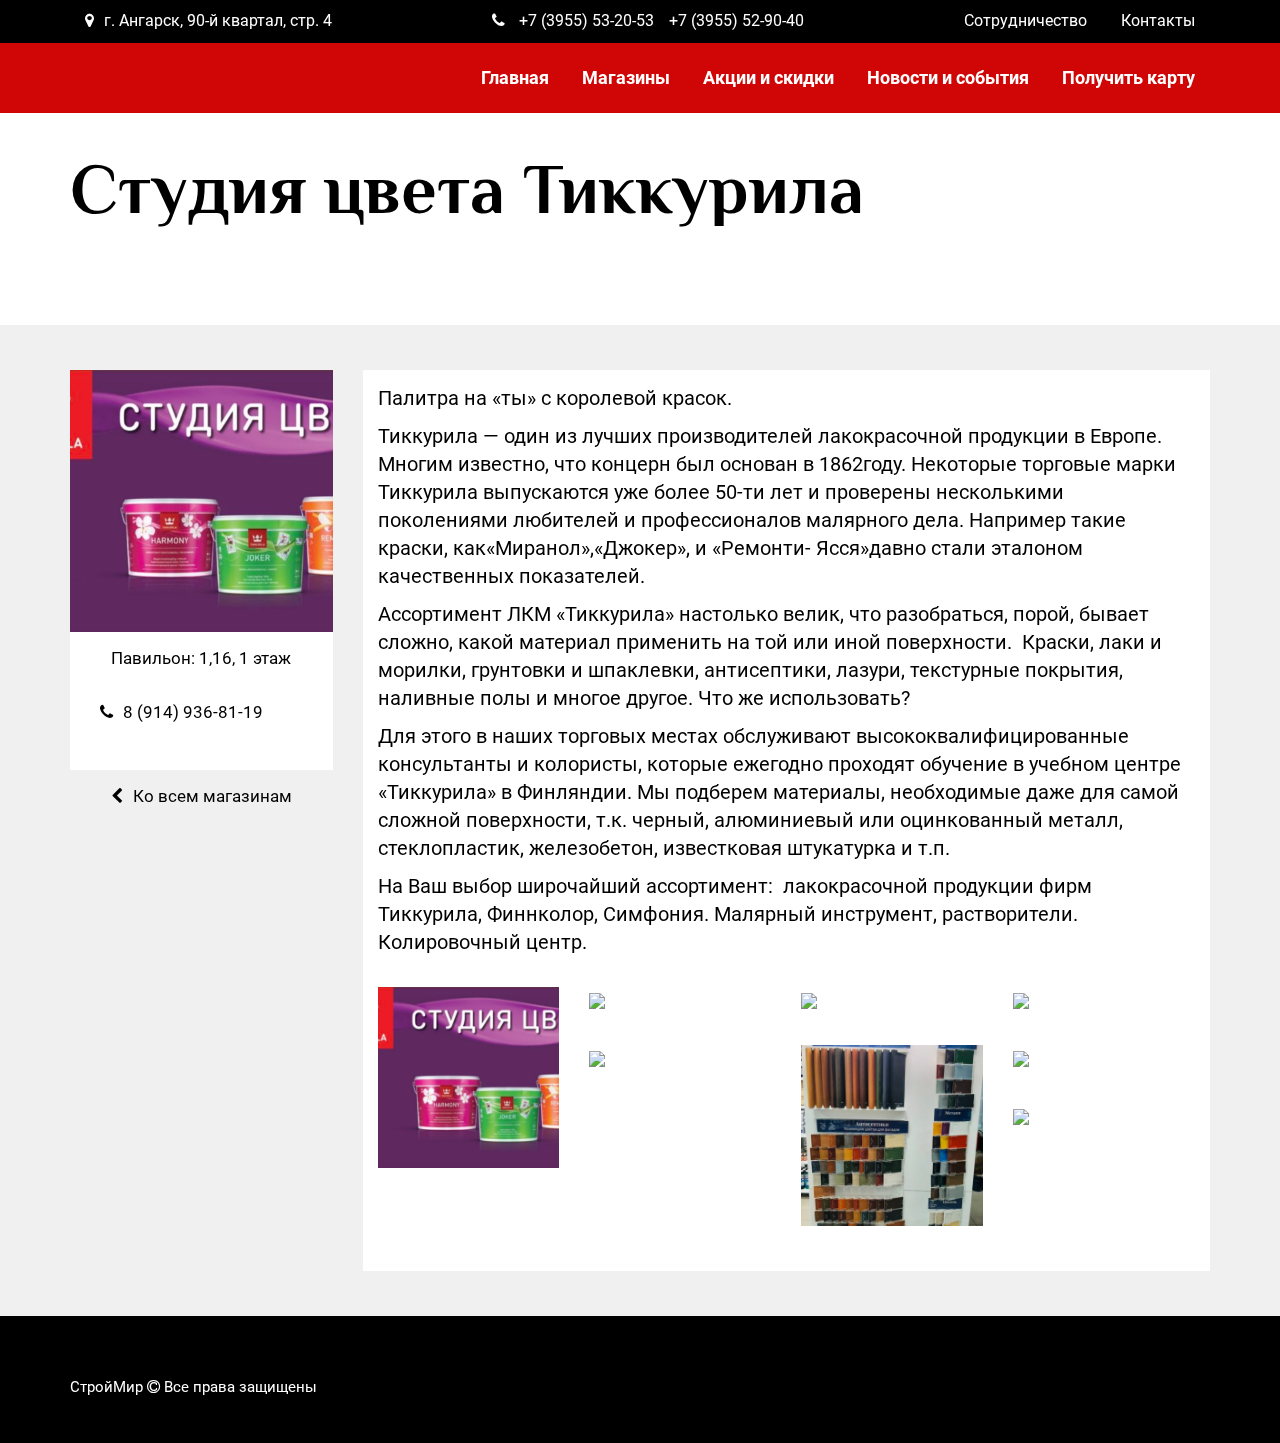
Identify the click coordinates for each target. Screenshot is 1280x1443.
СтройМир (106, 1387)
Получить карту (1128, 77)
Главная (515, 77)
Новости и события (948, 77)
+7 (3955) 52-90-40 (736, 20)
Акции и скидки (768, 77)
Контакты (1158, 20)
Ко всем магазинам (212, 796)
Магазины (626, 77)
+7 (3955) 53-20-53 (586, 20)
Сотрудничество (1025, 20)
